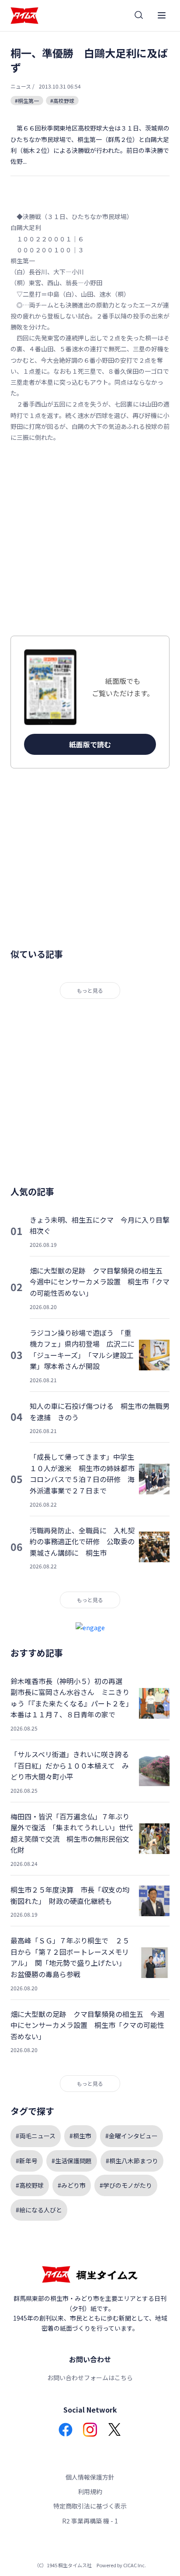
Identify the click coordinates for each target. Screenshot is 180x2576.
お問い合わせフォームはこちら (90, 2378)
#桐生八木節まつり (132, 2161)
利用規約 (90, 2491)
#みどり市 (72, 2185)
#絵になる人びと (39, 2210)
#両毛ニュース (36, 2136)
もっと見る (90, 990)
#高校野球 (62, 101)
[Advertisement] (90, 539)
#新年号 (27, 2161)
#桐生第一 (27, 101)
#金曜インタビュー (132, 2136)
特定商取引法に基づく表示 (90, 2506)
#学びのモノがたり (126, 2185)
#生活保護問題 (72, 2161)
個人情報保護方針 (90, 2477)
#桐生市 (80, 2136)
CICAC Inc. (135, 2565)
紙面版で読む (90, 744)
